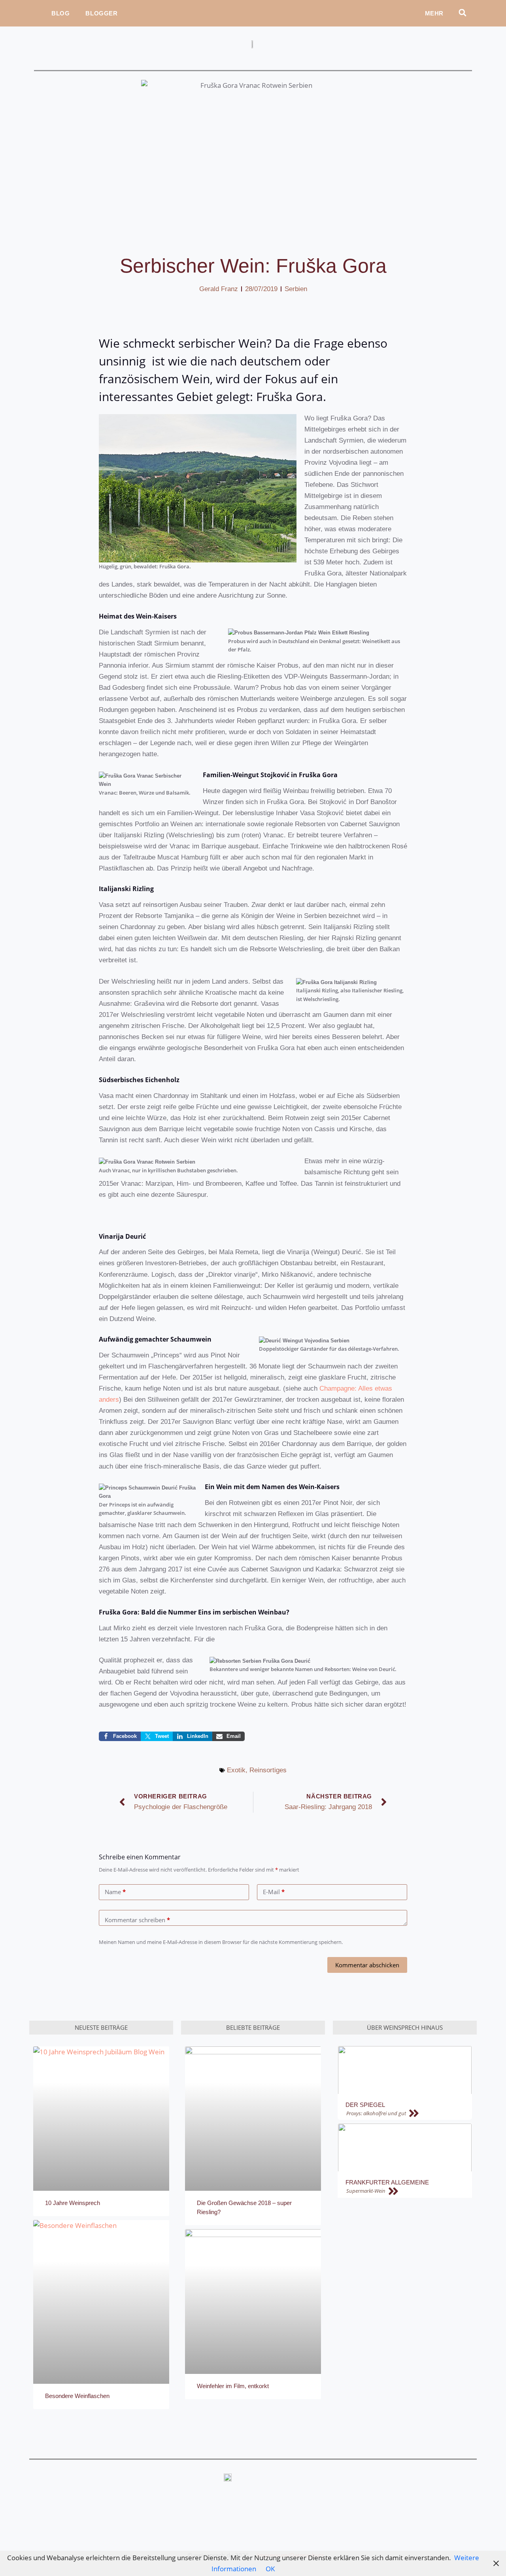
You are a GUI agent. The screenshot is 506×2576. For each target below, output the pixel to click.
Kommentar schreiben (137, 1920)
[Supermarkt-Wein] (408, 2191)
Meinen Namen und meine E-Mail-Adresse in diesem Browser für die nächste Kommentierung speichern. (221, 1942)
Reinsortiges (268, 1770)
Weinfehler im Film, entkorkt (233, 2386)
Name (115, 1892)
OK (270, 2569)
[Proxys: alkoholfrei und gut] (408, 2114)
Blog (60, 13)
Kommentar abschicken (367, 1965)
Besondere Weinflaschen (77, 2396)
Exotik (236, 1770)
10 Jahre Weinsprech (73, 2203)
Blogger (101, 13)
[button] (462, 12)
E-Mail (274, 1892)
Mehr (434, 13)
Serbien (296, 289)
